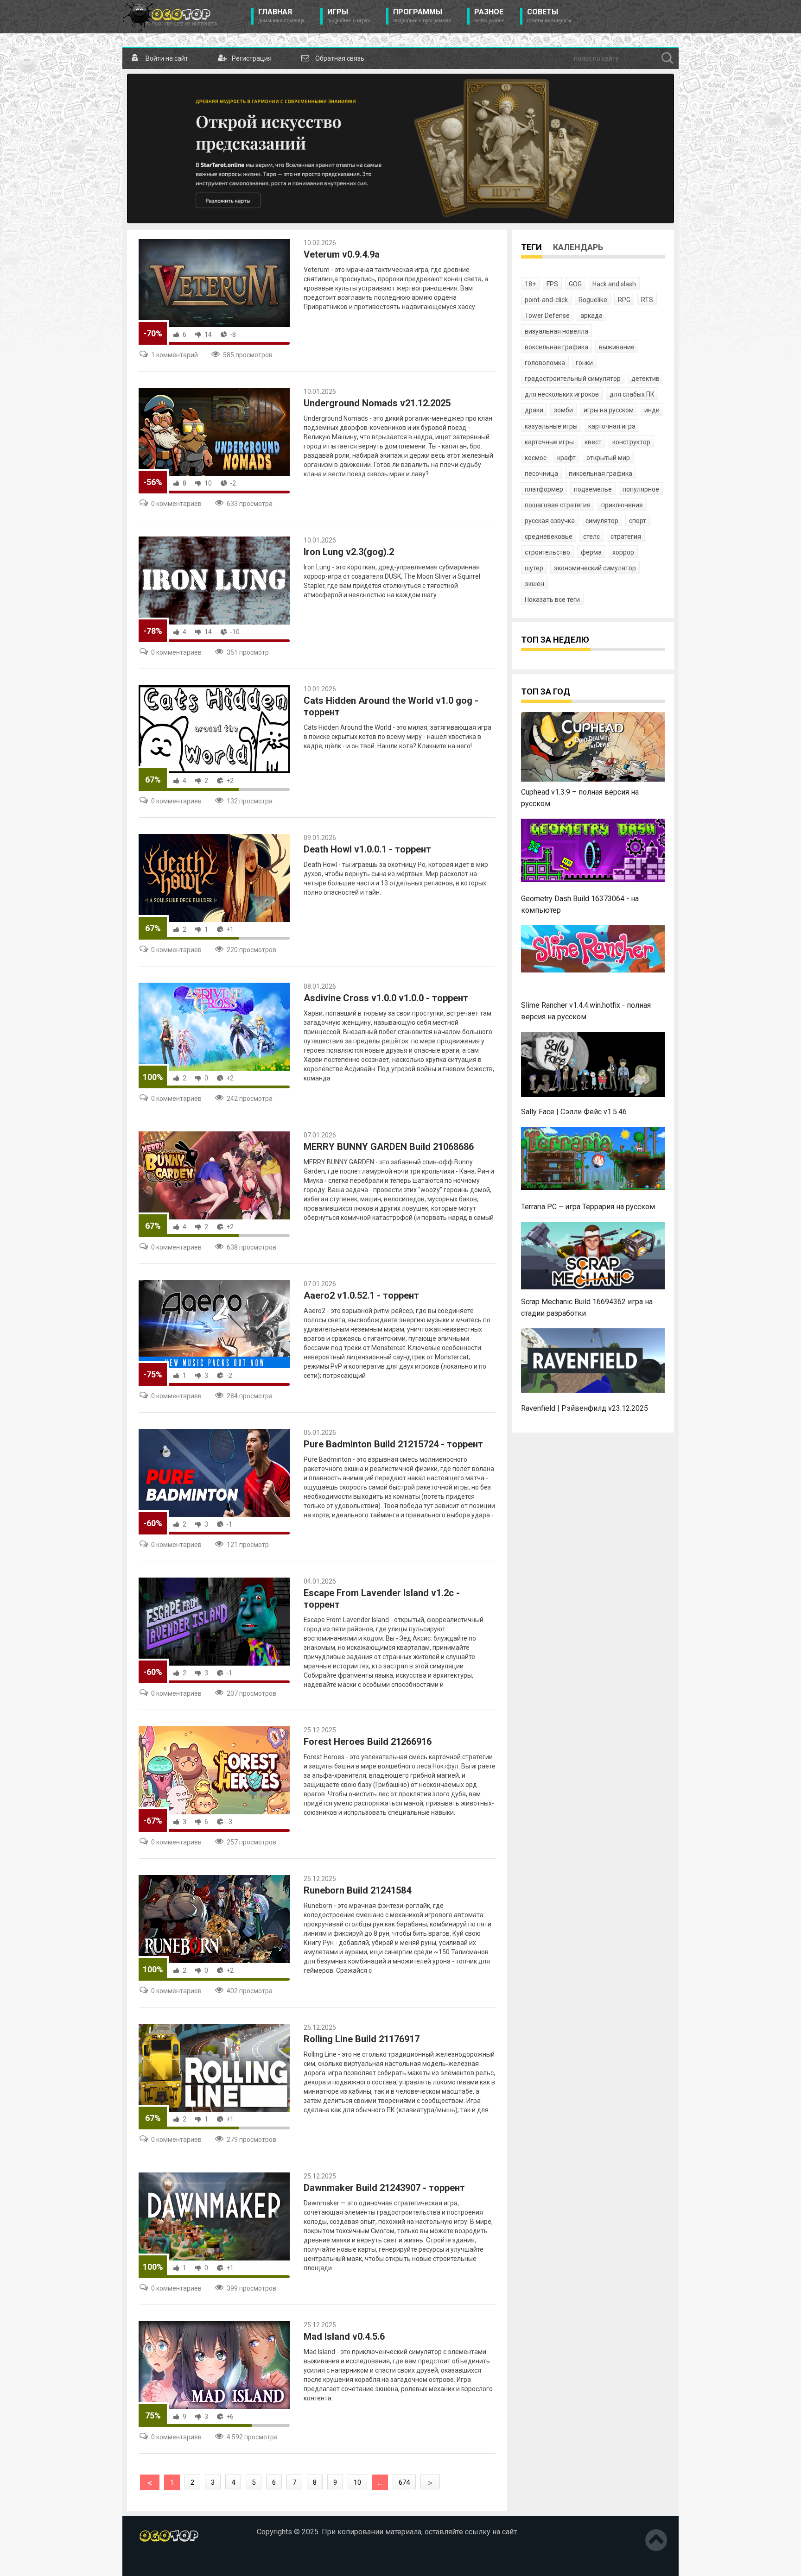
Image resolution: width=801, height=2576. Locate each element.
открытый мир (608, 458)
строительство (547, 552)
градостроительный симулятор (573, 379)
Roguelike (593, 300)
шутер (534, 568)
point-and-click (546, 300)
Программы (422, 16)
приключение (622, 505)
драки (534, 410)
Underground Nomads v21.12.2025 (377, 403)
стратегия (626, 537)
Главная (281, 16)
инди (652, 410)
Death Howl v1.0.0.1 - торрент (367, 849)
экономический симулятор (595, 568)
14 (208, 335)
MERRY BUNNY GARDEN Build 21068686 (389, 1147)
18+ (530, 284)
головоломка (545, 363)
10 (208, 483)
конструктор (631, 442)
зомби (563, 410)
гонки (584, 363)
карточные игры (549, 442)
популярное (641, 489)
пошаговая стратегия (558, 505)
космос (536, 458)
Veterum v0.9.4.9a (342, 254)
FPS (552, 284)
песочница (541, 474)
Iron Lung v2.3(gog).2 (349, 552)
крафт (566, 458)
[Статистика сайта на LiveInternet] (159, 2562)
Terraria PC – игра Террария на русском (588, 1207)
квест (593, 442)
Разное (489, 16)
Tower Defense (547, 316)
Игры (349, 16)
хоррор (623, 552)
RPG (624, 300)
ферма (591, 552)
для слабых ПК (632, 394)
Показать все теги (552, 600)
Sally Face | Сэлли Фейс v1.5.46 (574, 1112)
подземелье (593, 489)
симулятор (602, 521)
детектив (645, 379)
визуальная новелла (556, 331)
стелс (591, 537)
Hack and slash (614, 284)
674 (404, 2482)
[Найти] (667, 58)
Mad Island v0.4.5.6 (344, 2336)
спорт (638, 521)
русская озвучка (550, 521)
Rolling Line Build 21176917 (362, 2039)
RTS (647, 300)
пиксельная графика (601, 474)
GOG (575, 284)
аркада (591, 316)
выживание (617, 347)
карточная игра (612, 426)
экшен (534, 584)
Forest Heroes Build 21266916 (368, 1742)
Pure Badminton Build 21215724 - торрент (393, 1444)
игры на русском (609, 410)
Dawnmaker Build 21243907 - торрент (384, 2188)
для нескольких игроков (562, 394)
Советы (549, 16)
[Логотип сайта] (170, 17)
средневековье (549, 537)
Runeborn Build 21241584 (357, 1890)
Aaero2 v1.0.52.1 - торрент (361, 1295)
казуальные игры (551, 426)
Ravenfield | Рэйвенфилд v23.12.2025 (585, 1408)
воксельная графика (556, 347)
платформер (544, 489)
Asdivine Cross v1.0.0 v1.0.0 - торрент (386, 998)
